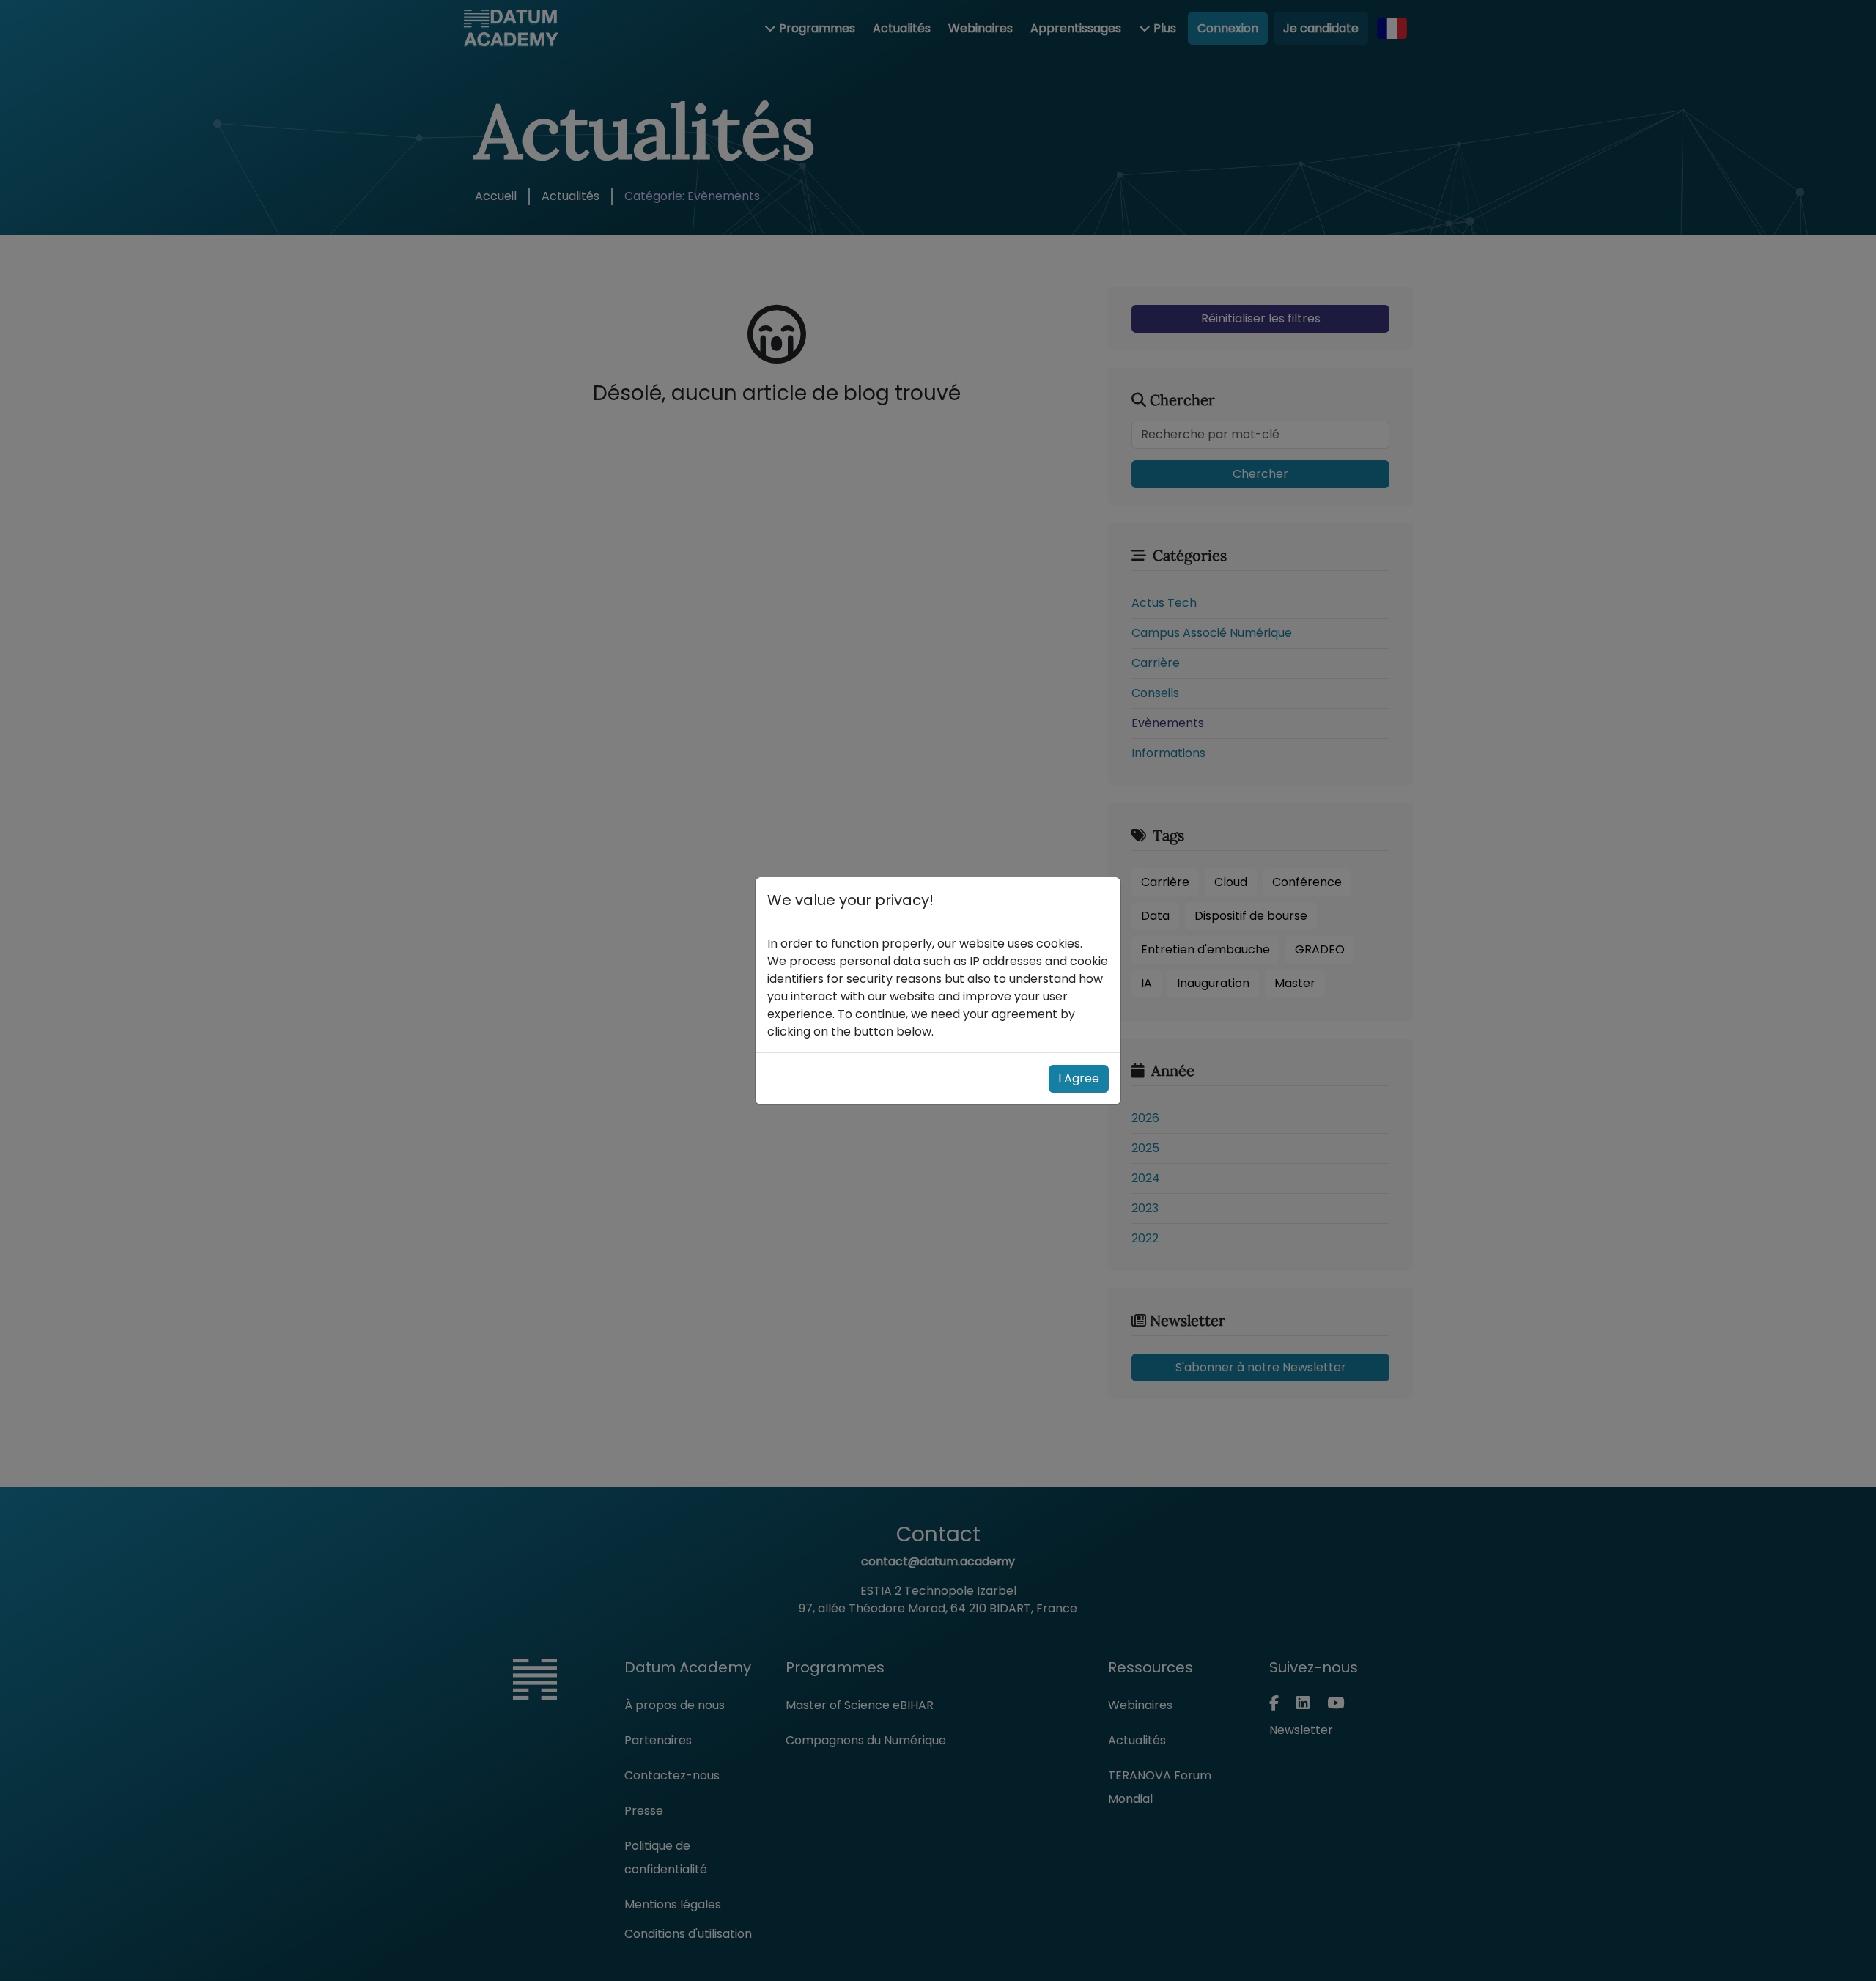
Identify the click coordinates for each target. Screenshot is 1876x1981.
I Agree (1079, 1078)
